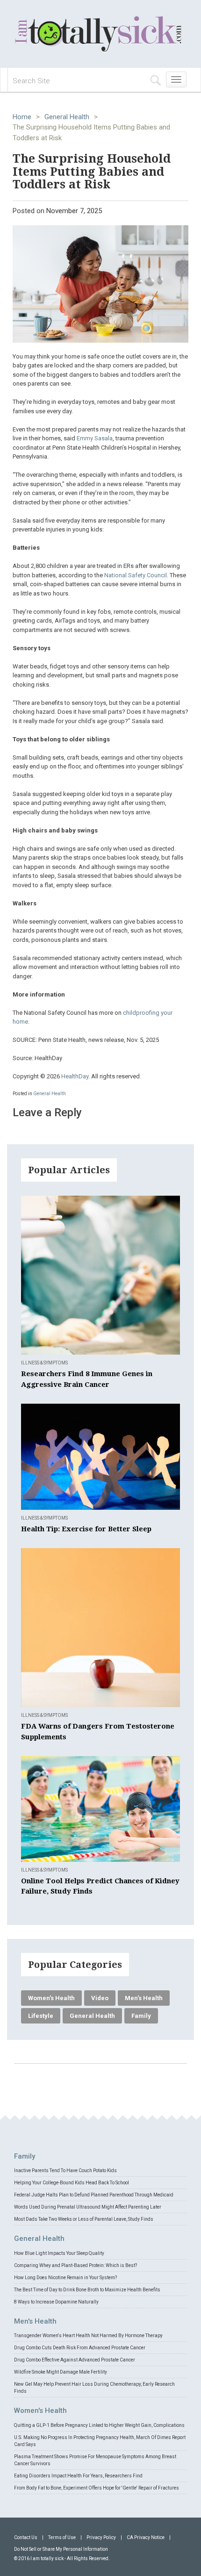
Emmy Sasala (95, 438)
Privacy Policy (101, 2537)
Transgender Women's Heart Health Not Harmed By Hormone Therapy (88, 2336)
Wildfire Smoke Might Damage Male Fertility (61, 2372)
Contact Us (26, 2537)
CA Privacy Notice (146, 2537)
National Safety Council (136, 575)
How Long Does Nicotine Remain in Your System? (65, 2278)
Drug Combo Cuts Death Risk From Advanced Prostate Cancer (80, 2348)
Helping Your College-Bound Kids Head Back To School (72, 2183)
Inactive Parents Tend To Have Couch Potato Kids (65, 2171)
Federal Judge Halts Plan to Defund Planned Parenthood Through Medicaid (94, 2195)
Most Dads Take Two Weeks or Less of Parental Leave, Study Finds (84, 2219)
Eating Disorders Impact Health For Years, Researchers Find (78, 2476)
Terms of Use (62, 2537)
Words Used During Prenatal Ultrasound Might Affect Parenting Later (88, 2207)
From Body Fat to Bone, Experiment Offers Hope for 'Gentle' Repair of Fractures (97, 2488)
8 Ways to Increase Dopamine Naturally (56, 2302)
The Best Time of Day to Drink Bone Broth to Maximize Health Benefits (87, 2290)
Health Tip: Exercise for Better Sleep (86, 1529)
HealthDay (75, 1076)
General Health (67, 117)
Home (22, 117)
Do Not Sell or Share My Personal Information (61, 2549)
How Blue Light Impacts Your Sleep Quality (59, 2253)
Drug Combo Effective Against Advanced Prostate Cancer (75, 2360)
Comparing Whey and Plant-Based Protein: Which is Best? (75, 2265)
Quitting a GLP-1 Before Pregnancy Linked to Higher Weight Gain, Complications (99, 2425)
